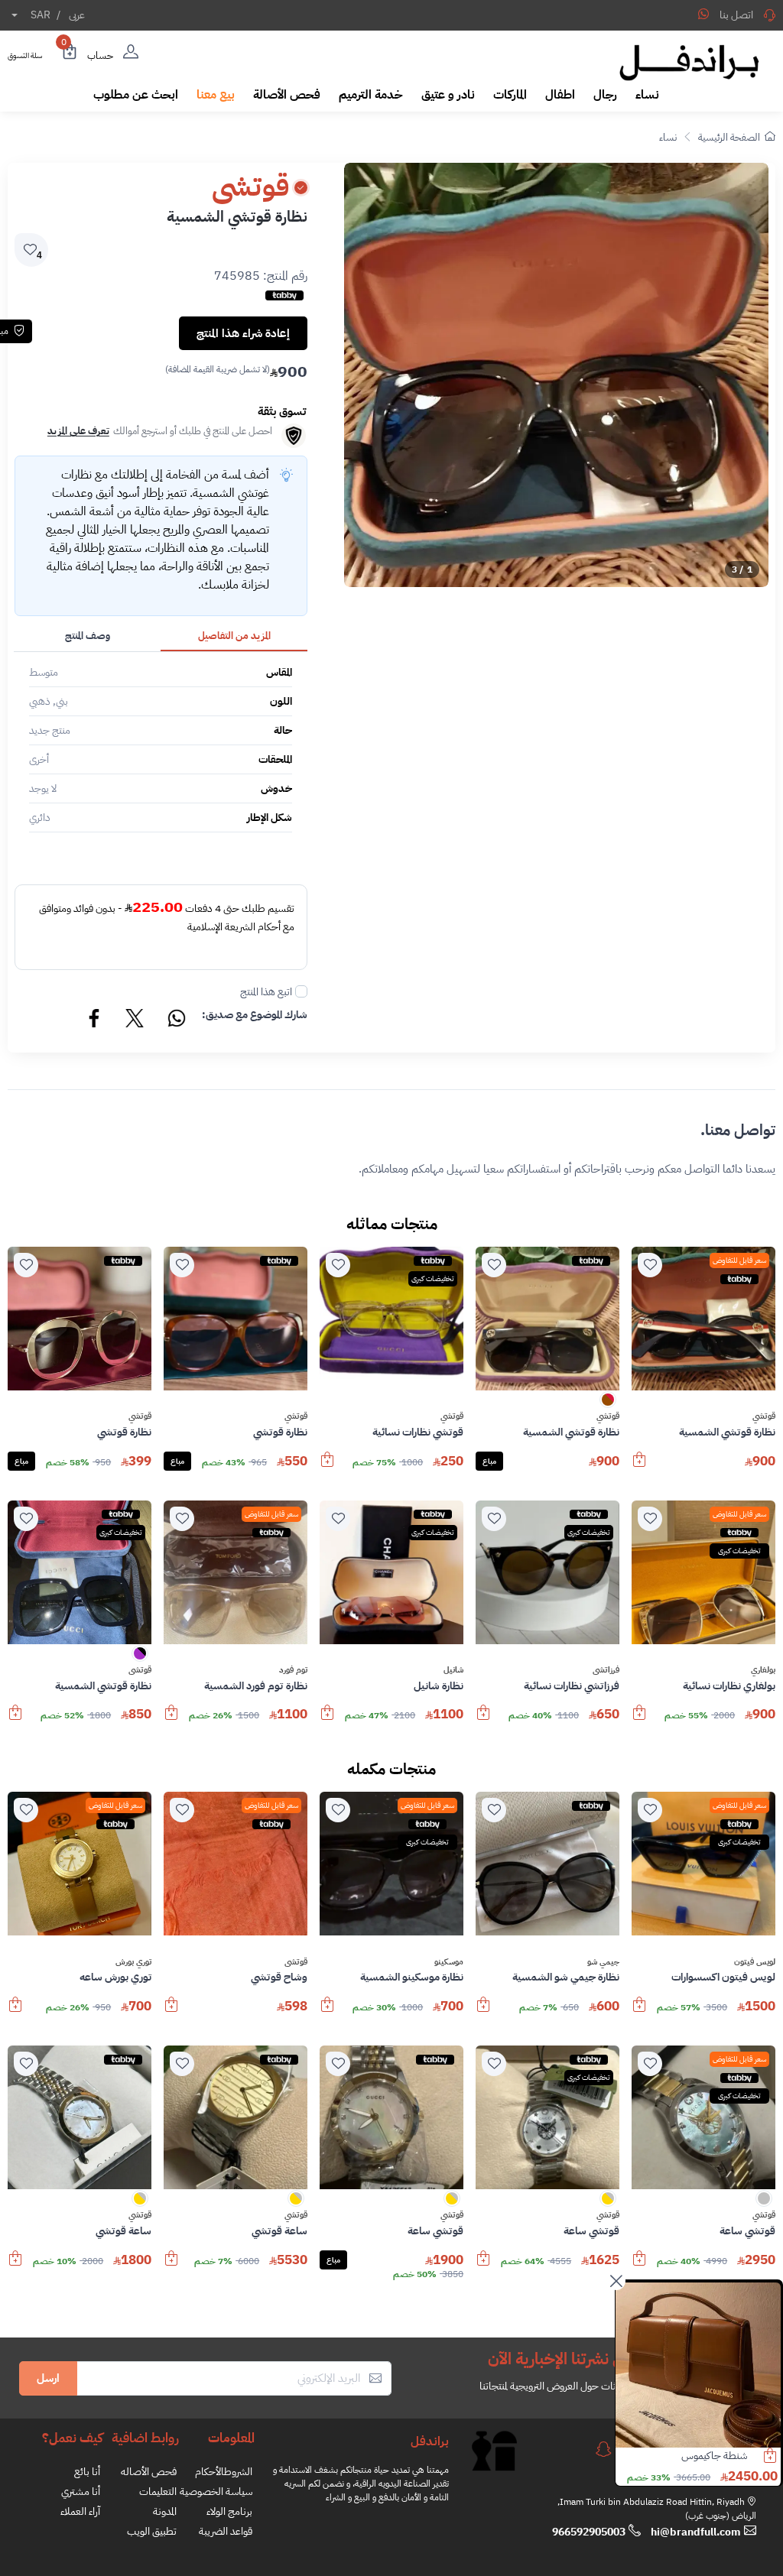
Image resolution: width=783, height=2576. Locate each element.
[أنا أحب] (650, 1265)
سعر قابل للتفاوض (739, 1260)
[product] (698, 2365)
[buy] (639, 1467)
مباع (489, 1461)
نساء (668, 137)
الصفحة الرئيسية (729, 137)
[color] (608, 1405)
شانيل (453, 1670)
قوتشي (764, 1416)
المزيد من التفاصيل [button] (234, 636)
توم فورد (293, 1670)
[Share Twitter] (135, 1020)
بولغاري (763, 1670)
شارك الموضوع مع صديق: (255, 1015)
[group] (556, 375)
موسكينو (449, 1962)
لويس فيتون (755, 1962)
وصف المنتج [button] (88, 636)
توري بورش (133, 1962)
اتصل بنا (736, 15)
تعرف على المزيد (78, 431)
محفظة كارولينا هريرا (707, 2456)
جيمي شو (603, 1962)
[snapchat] (603, 2449)
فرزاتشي (606, 1670)
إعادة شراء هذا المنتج (243, 333)
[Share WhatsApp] (703, 14)
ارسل (48, 2378)
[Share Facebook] (95, 1020)
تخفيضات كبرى (433, 1278)
